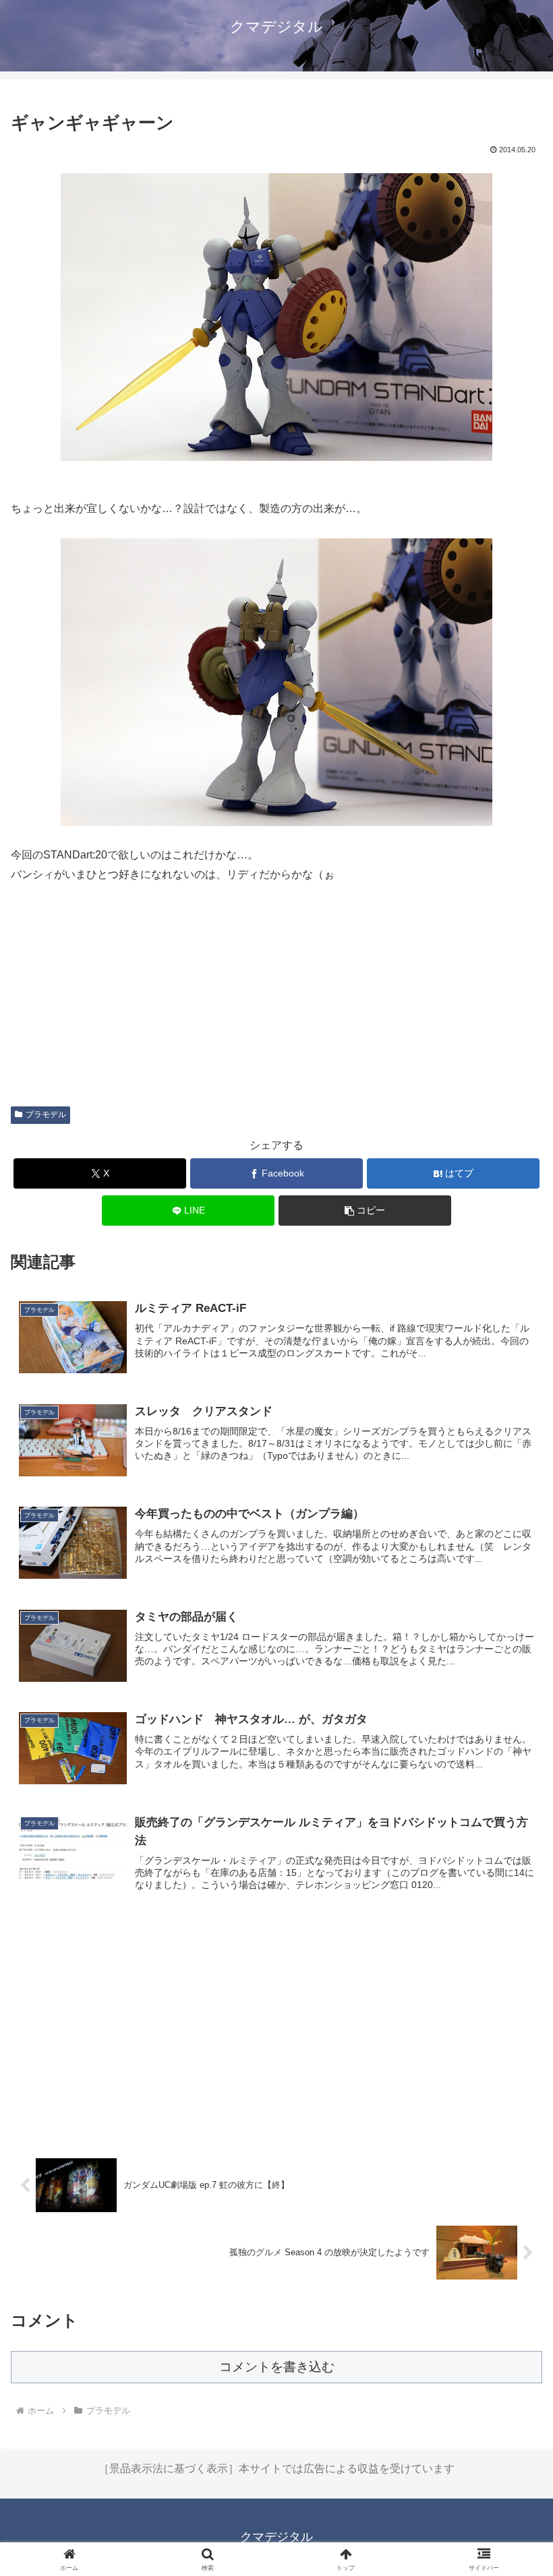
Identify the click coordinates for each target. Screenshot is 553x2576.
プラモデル (46, 1114)
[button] (365, 1211)
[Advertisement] (276, 2032)
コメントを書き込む (277, 2367)
